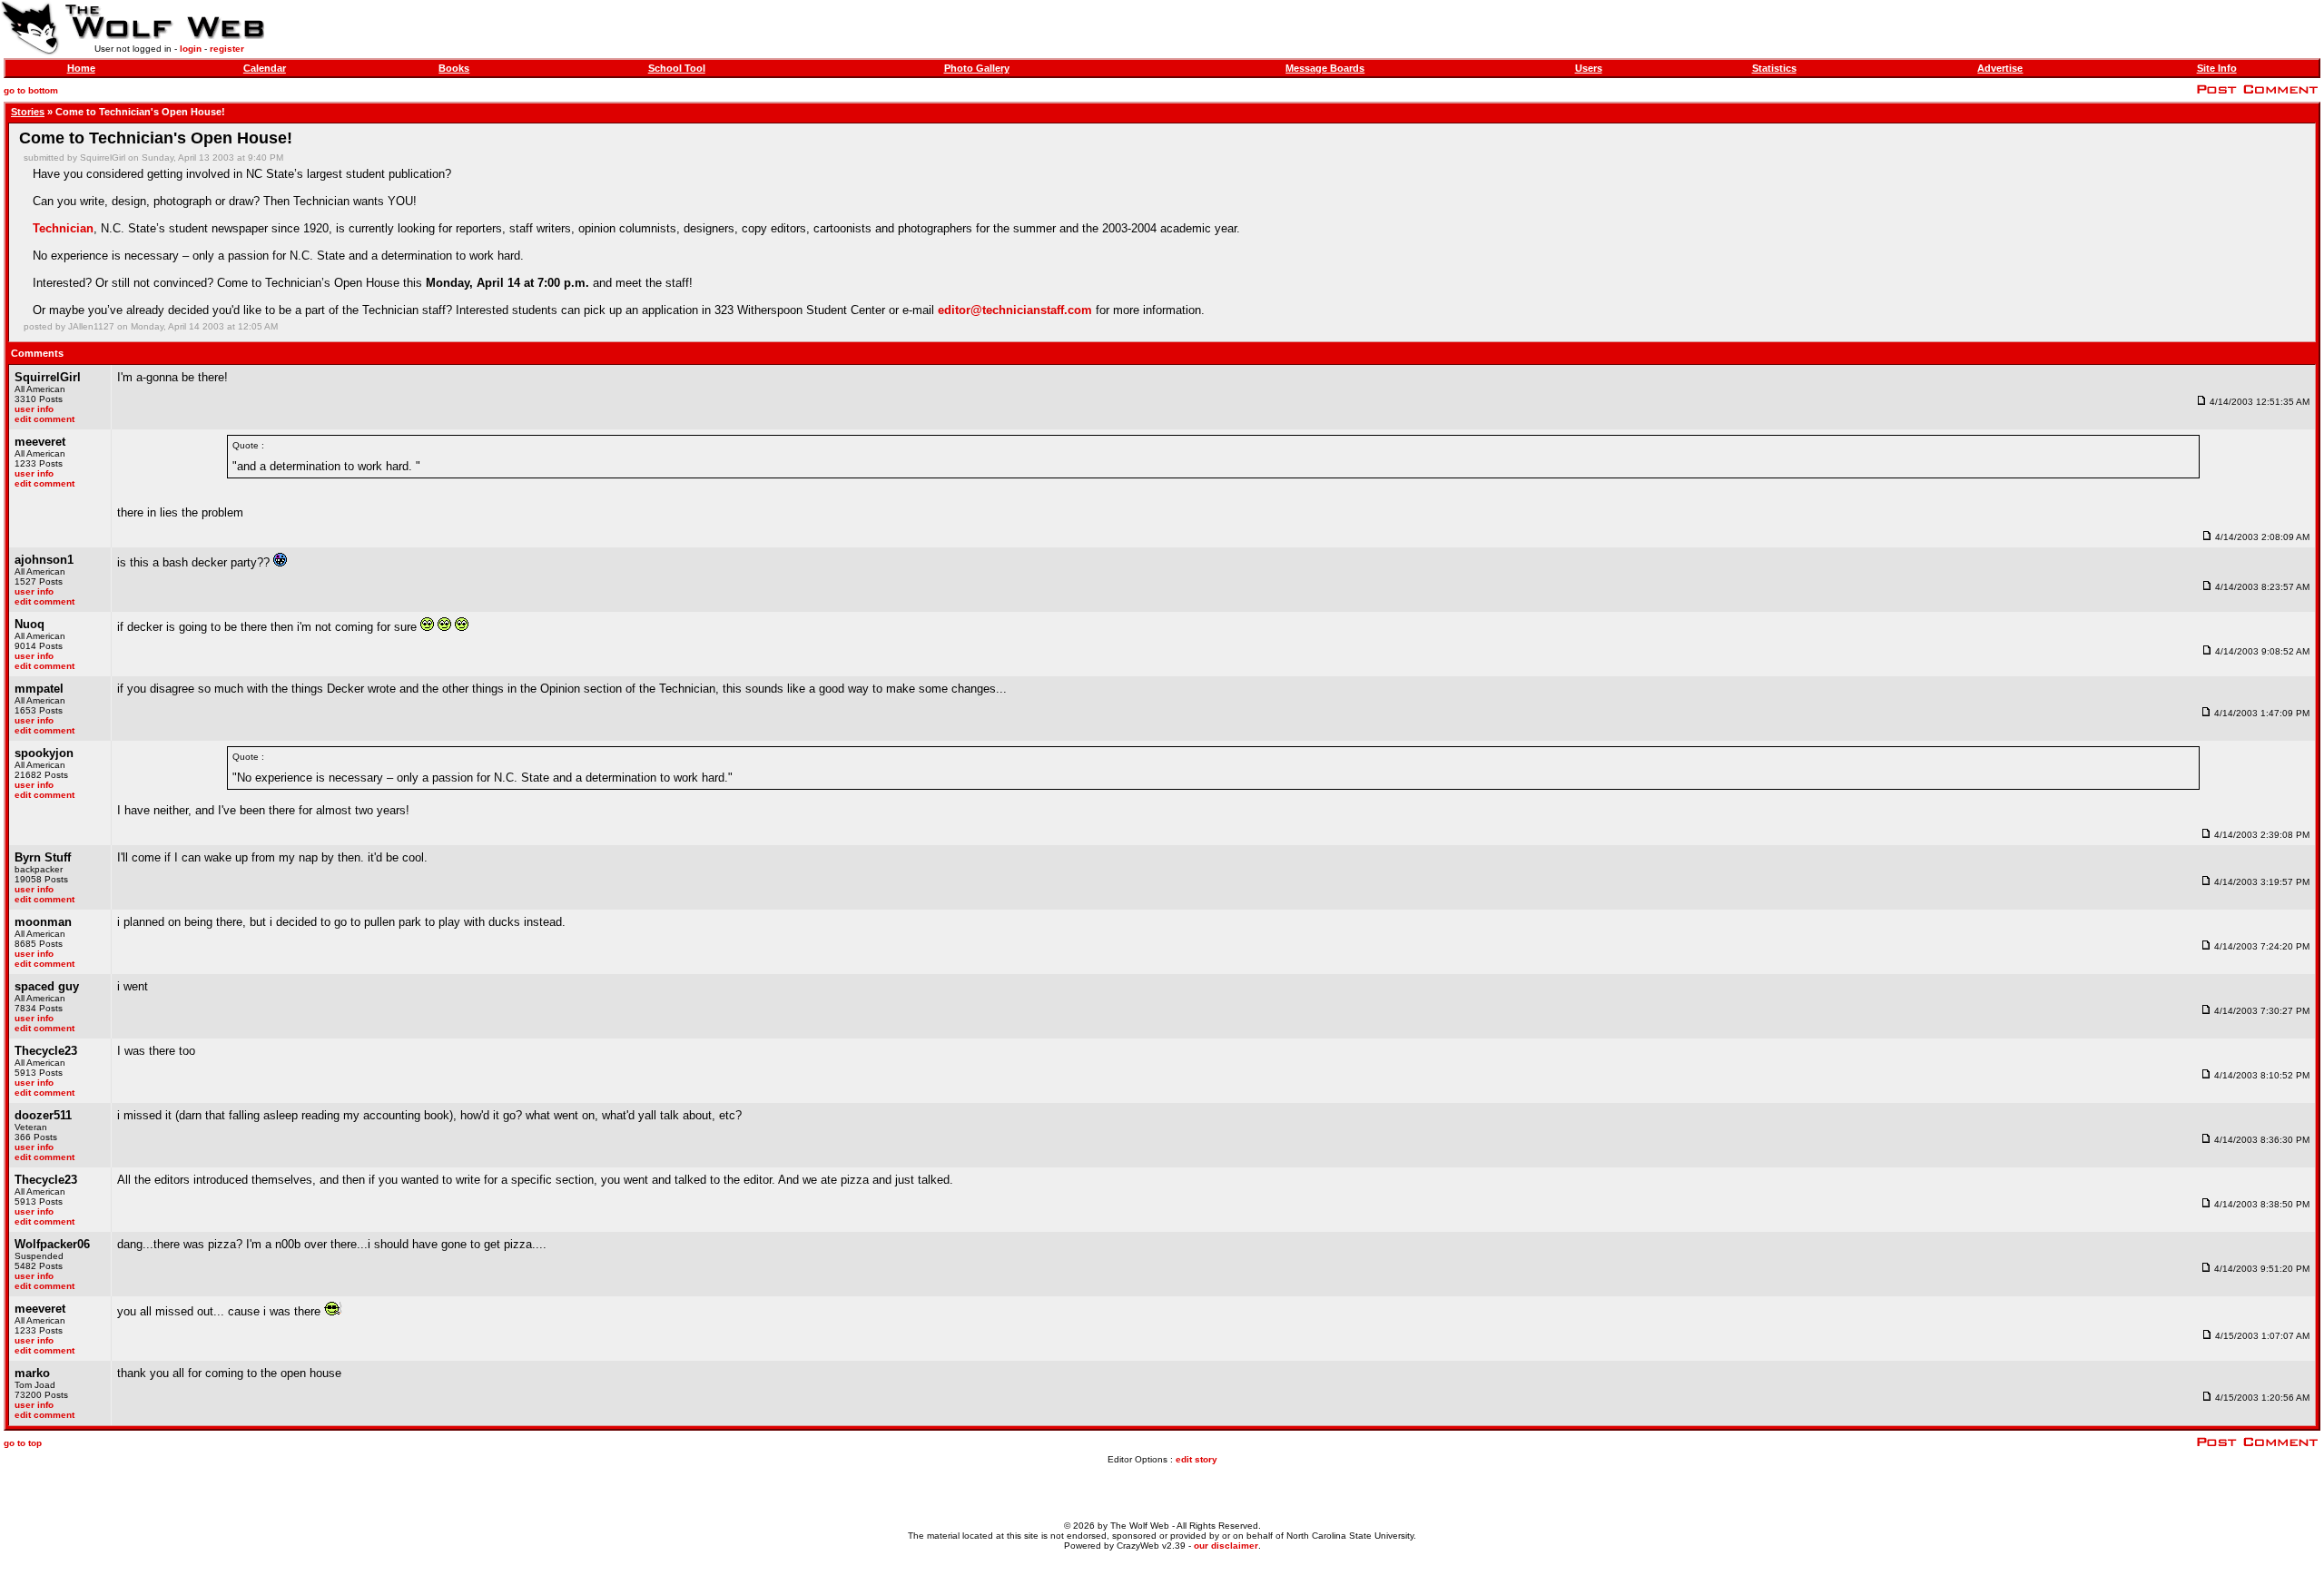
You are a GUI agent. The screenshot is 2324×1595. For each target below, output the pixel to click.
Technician (63, 228)
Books (454, 68)
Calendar (265, 68)
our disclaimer (1226, 1546)
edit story (1196, 1459)
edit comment (44, 419)
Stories (28, 112)
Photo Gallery (977, 68)
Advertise (2000, 68)
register (227, 49)
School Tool (677, 68)
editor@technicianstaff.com (1015, 310)
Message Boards (1325, 68)
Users (1589, 68)
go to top (23, 1443)
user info (34, 409)
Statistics (1774, 68)
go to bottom (31, 90)
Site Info (2217, 68)
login (191, 49)
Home (81, 68)
